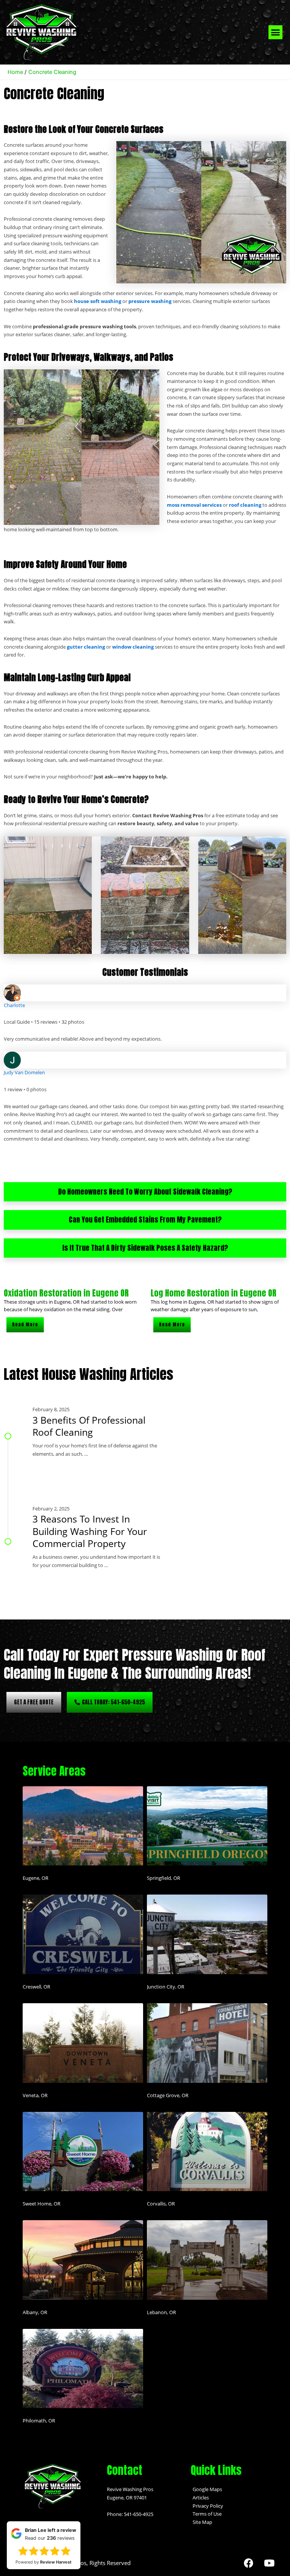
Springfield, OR (164, 1878)
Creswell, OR (36, 1987)
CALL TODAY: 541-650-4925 (113, 1702)
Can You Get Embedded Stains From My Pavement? (145, 1220)
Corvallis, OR (161, 2204)
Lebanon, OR (161, 2312)
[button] (276, 32)
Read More (25, 1324)
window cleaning (133, 647)
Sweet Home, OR (42, 2204)
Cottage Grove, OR (168, 2095)
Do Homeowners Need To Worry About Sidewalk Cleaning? (145, 1192)
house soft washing (98, 301)
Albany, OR (35, 2312)
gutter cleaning (86, 647)
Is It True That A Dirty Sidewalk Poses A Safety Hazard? (145, 1248)
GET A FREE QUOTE (34, 1702)
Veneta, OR (35, 2095)
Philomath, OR (39, 2421)
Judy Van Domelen (24, 1072)
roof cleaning (245, 505)
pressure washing (150, 301)
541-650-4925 (139, 2514)
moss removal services (194, 505)
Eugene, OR (35, 1878)
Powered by (43, 2570)
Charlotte (14, 1005)
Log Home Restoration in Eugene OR (214, 1293)
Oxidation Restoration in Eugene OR (66, 1293)
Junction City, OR (166, 1987)
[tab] (145, 1192)
